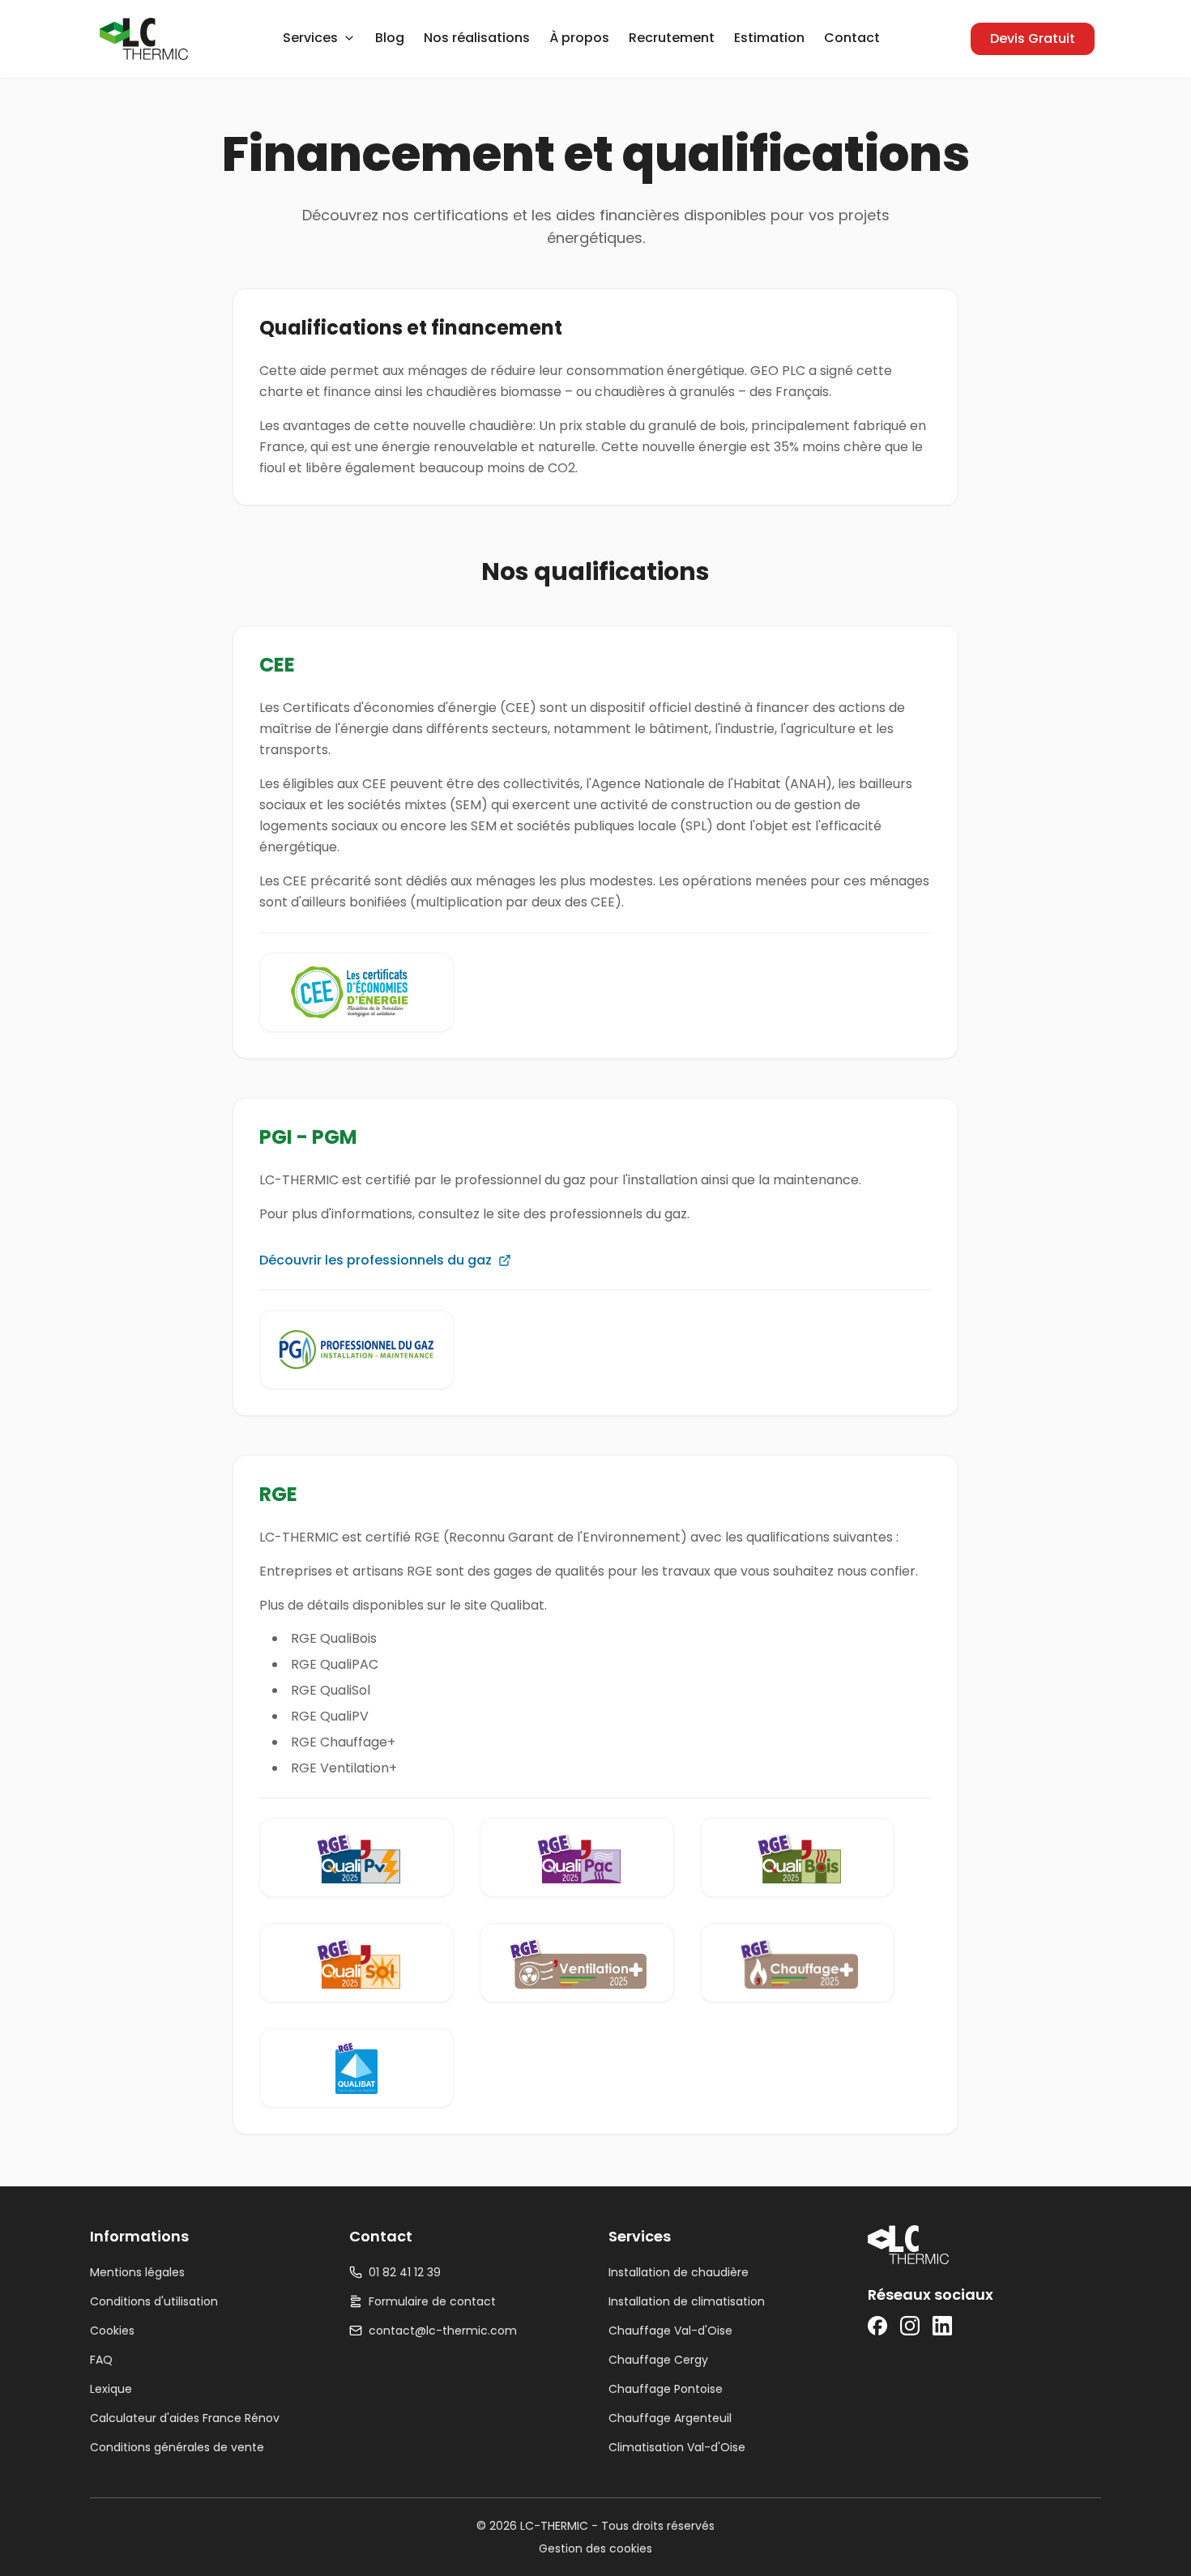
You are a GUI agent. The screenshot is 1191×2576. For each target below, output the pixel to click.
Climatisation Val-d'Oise (677, 2447)
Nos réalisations (477, 38)
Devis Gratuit (1033, 38)
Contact (852, 38)
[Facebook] (877, 2326)
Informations (139, 2236)
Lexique (111, 2389)
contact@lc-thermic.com (443, 2331)
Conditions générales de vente (177, 2447)
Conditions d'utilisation (154, 2301)
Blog (390, 38)
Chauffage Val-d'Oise (670, 2331)
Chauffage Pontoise (666, 2389)
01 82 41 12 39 (405, 2272)
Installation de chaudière (679, 2272)
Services (640, 2236)
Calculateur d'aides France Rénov (185, 2418)
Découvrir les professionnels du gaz (376, 1260)
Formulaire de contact (432, 2301)
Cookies (112, 2331)
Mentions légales (137, 2272)
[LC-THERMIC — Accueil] (144, 39)
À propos (579, 38)
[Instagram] (910, 2326)
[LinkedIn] (942, 2326)
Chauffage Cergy (658, 2360)
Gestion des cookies (595, 2548)
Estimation (769, 38)
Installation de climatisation (687, 2301)
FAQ (101, 2360)
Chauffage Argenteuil (670, 2418)
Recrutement (672, 38)
